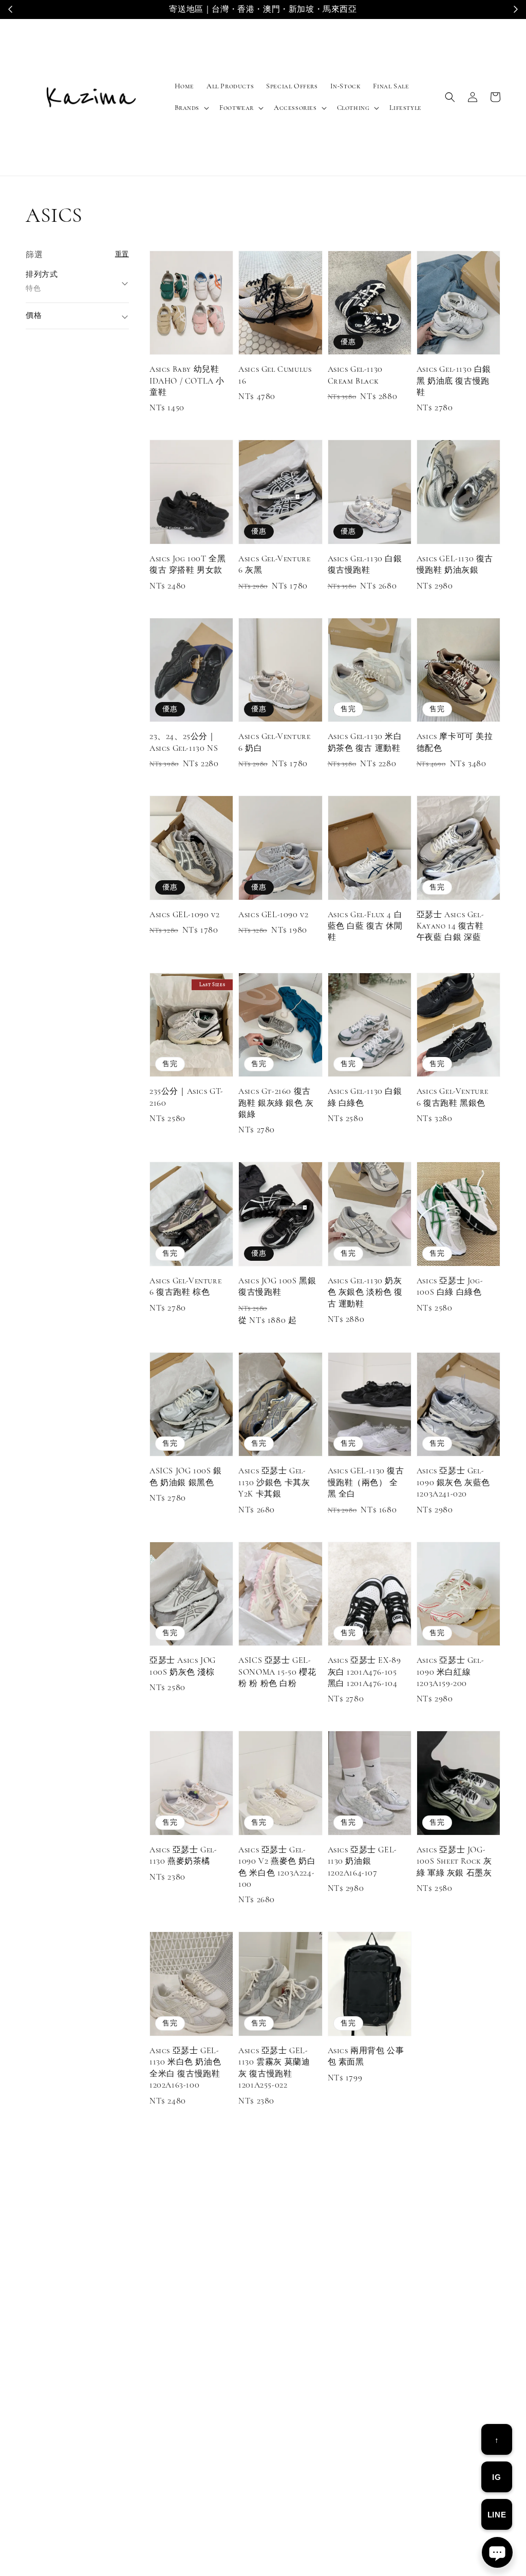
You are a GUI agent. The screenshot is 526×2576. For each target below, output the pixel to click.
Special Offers (292, 86)
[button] (450, 97)
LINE (497, 2515)
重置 (122, 254)
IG (496, 2477)
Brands (187, 108)
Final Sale (391, 86)
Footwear (237, 108)
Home (184, 86)
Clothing (353, 108)
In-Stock (346, 86)
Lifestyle (405, 108)
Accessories (295, 108)
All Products (230, 86)
